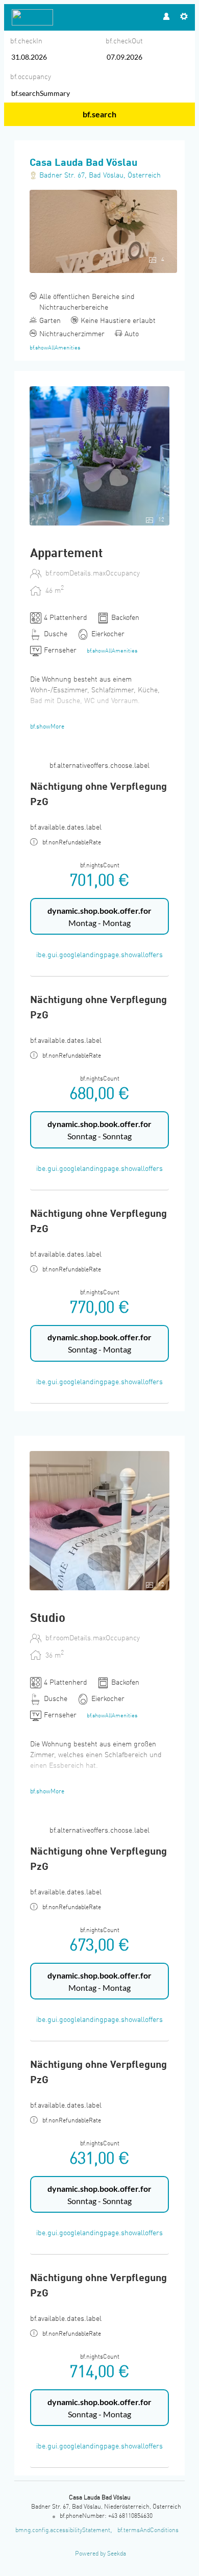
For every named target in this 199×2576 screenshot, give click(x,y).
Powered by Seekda (101, 2554)
